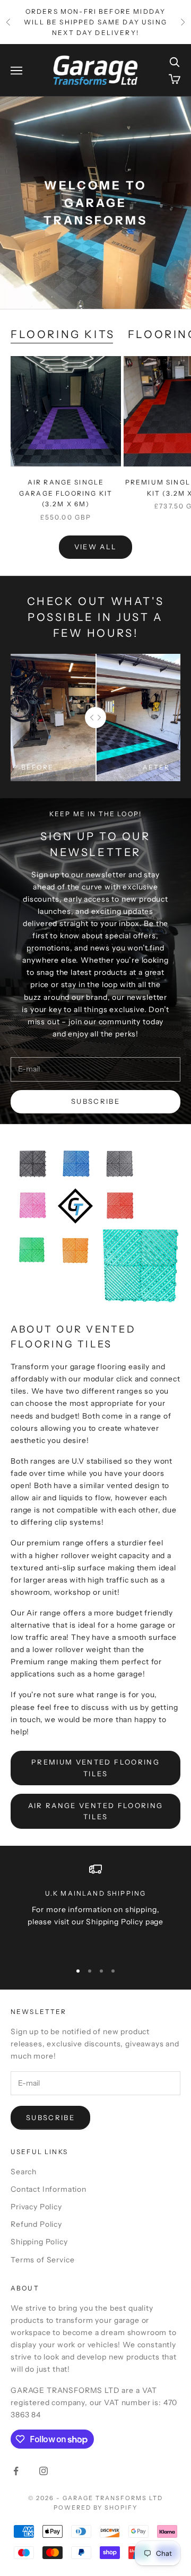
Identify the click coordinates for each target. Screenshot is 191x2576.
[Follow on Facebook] (16, 2471)
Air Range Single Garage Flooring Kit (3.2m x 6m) (66, 493)
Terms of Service (42, 2260)
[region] (95, 1908)
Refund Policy (36, 2224)
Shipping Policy (39, 2242)
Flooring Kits (63, 334)
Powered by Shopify (96, 2508)
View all (96, 547)
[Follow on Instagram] (44, 2471)
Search (24, 2172)
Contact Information (49, 2189)
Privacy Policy (36, 2207)
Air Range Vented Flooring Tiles (96, 1811)
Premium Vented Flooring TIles (95, 1767)
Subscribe (95, 1101)
